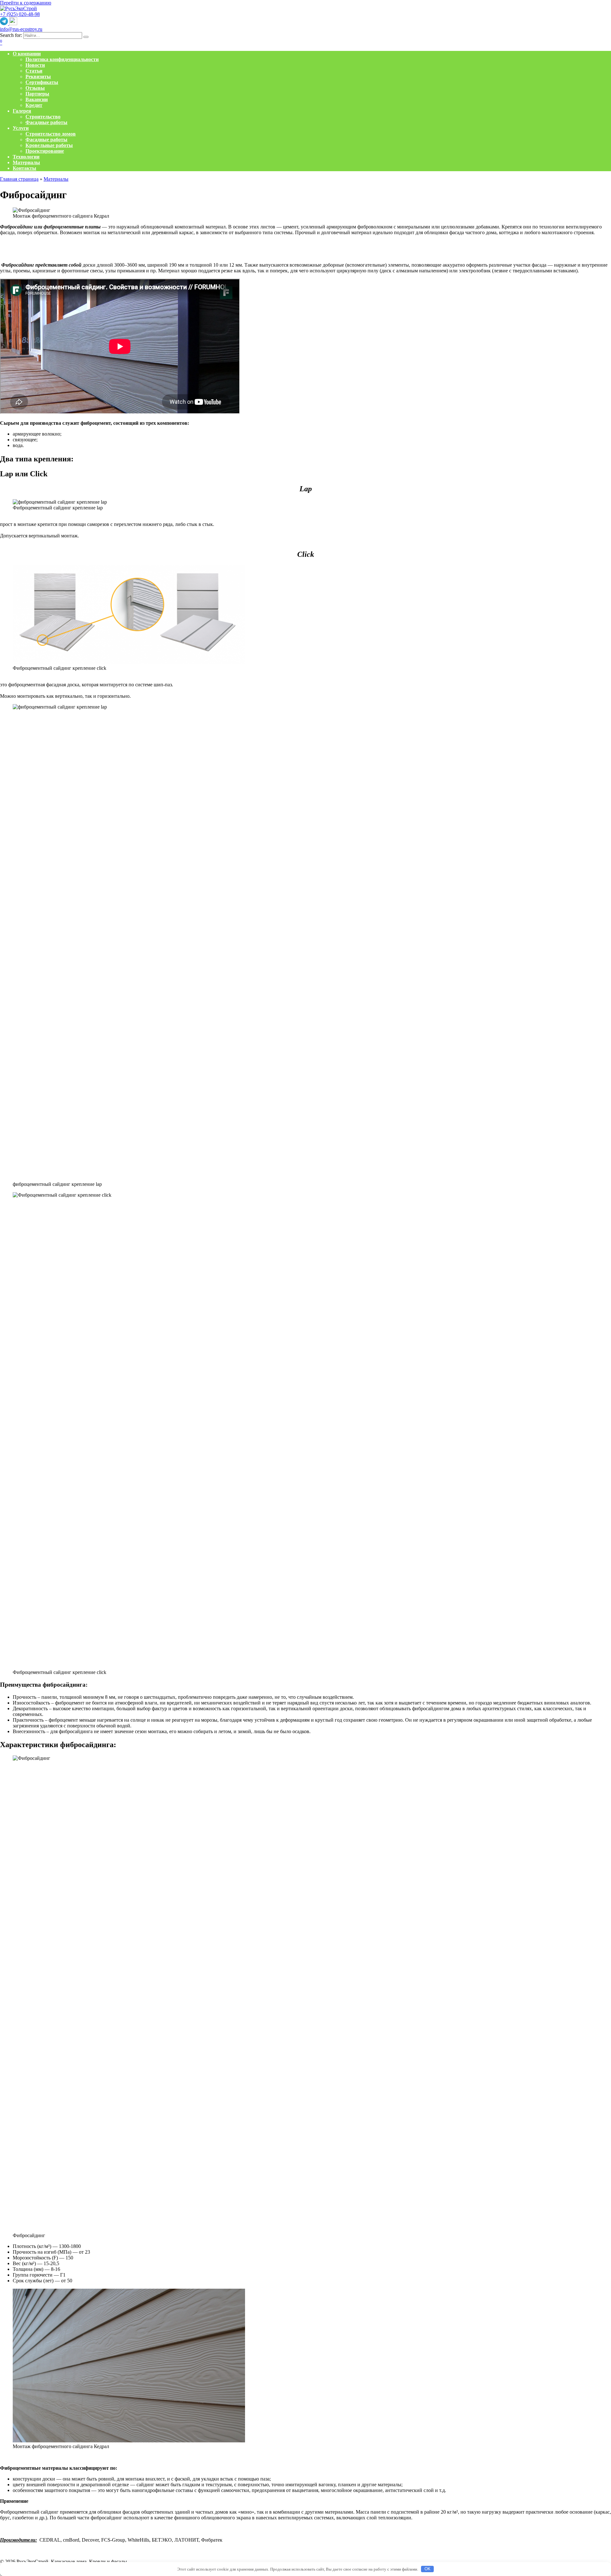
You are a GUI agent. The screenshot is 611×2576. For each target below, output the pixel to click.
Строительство (43, 117)
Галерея (22, 111)
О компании (27, 54)
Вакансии (37, 99)
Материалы (26, 162)
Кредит (34, 105)
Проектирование (45, 151)
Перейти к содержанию (26, 3)
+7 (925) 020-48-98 (20, 14)
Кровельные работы (49, 145)
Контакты (25, 168)
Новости (35, 65)
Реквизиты (38, 77)
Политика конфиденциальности (62, 59)
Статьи (34, 71)
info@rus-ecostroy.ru (21, 29)
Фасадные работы (46, 122)
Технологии (26, 157)
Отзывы (35, 88)
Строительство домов (51, 134)
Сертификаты (42, 82)
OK (428, 2569)
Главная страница (19, 179)
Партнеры (37, 94)
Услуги (21, 128)
